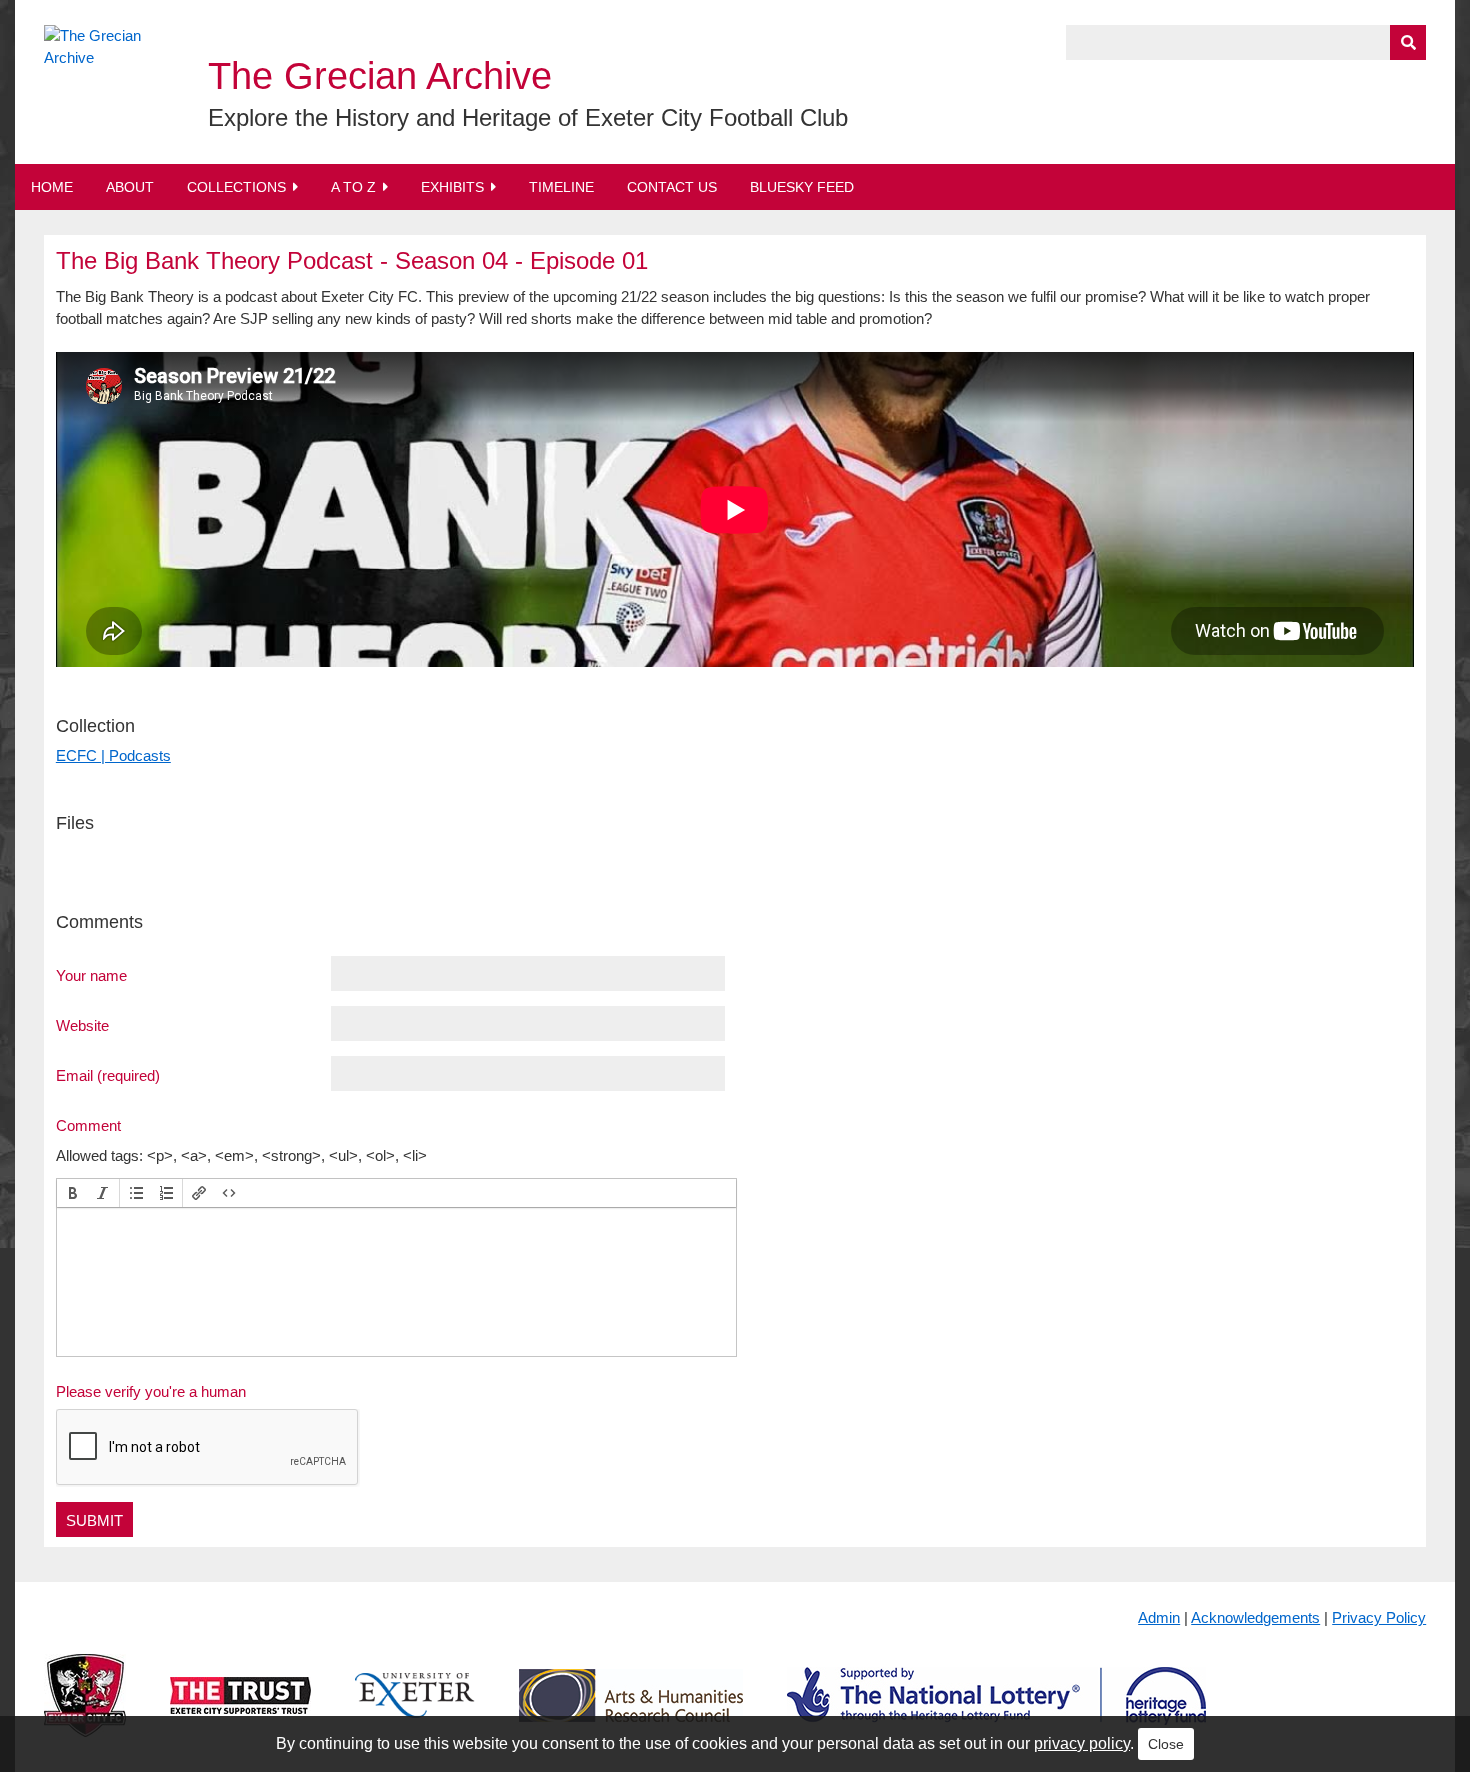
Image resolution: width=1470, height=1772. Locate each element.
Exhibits (452, 187)
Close (1166, 1744)
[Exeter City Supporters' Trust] (240, 1711)
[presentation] (73, 1193)
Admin (1159, 1617)
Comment (88, 1125)
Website (82, 1025)
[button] (73, 1193)
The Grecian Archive (380, 76)
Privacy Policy (1379, 1617)
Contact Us (672, 187)
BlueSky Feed (802, 187)
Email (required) (108, 1075)
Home (52, 187)
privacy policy (1082, 1743)
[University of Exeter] (415, 1711)
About (130, 187)
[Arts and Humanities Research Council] (631, 1711)
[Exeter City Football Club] (85, 1711)
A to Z (353, 187)
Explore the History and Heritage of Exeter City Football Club (528, 117)
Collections (236, 187)
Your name (91, 975)
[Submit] (1408, 42)
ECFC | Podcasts (113, 755)
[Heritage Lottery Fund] (996, 1711)
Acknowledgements (1255, 1617)
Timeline (561, 187)
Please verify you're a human (151, 1391)
